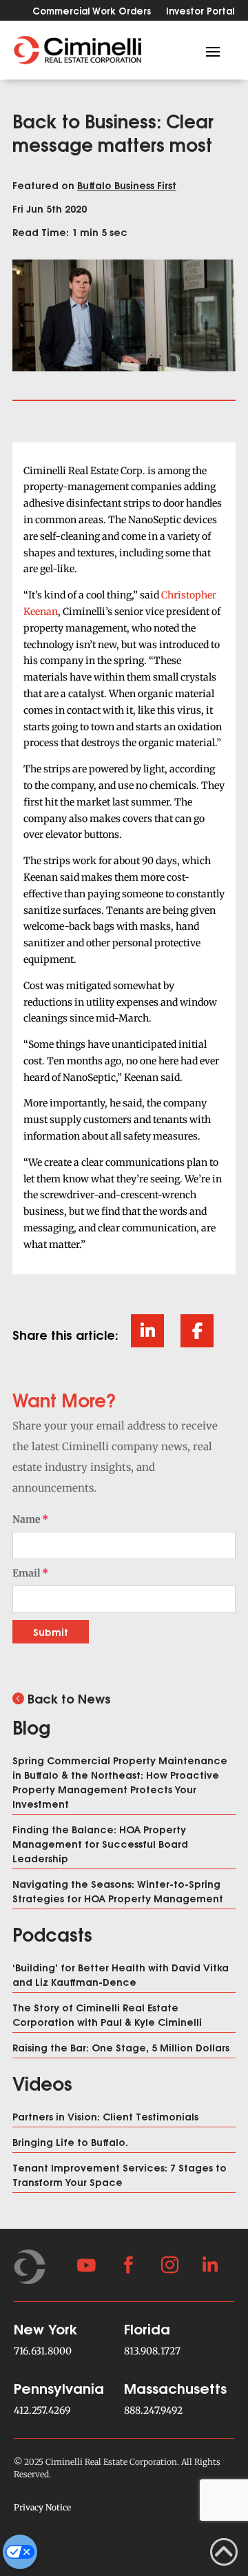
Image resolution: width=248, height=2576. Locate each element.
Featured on (94, 185)
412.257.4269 (42, 2410)
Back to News (69, 1698)
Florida (147, 2328)
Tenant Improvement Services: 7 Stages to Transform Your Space (120, 2174)
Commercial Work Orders (92, 11)
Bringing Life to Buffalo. (70, 2141)
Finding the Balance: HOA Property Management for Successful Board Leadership (100, 1843)
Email (27, 1573)
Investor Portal (200, 11)
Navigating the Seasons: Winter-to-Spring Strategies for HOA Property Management (118, 1891)
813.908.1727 (152, 2351)
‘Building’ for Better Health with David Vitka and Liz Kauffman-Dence (121, 1974)
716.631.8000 (43, 2351)
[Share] (147, 1331)
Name (27, 1519)
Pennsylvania (59, 2387)
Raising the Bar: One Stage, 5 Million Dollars (121, 2047)
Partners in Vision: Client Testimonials (105, 2116)
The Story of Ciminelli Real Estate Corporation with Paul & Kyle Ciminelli (107, 2014)
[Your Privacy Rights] (20, 2552)
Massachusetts (175, 2387)
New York (46, 2328)
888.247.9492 (153, 2410)
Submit (51, 1631)
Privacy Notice (42, 2507)
